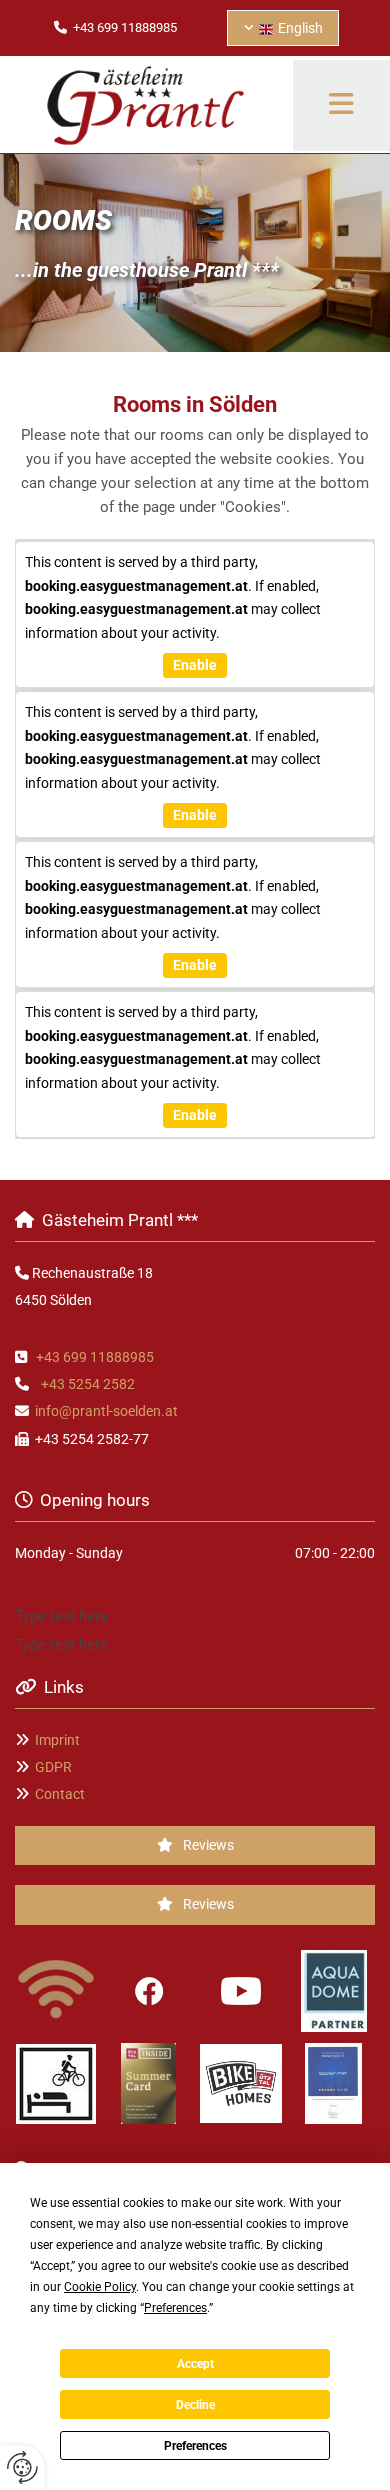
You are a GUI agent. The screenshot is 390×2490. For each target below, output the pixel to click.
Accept (195, 2364)
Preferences (195, 2446)
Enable (195, 665)
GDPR (53, 1767)
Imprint (57, 1740)
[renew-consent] (22, 2467)
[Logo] (146, 105)
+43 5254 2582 (88, 1384)
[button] (195, 1845)
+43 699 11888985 (95, 1357)
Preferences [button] (175, 2308)
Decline (195, 2405)
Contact (60, 1794)
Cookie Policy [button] (100, 2287)
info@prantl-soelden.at (106, 1411)
